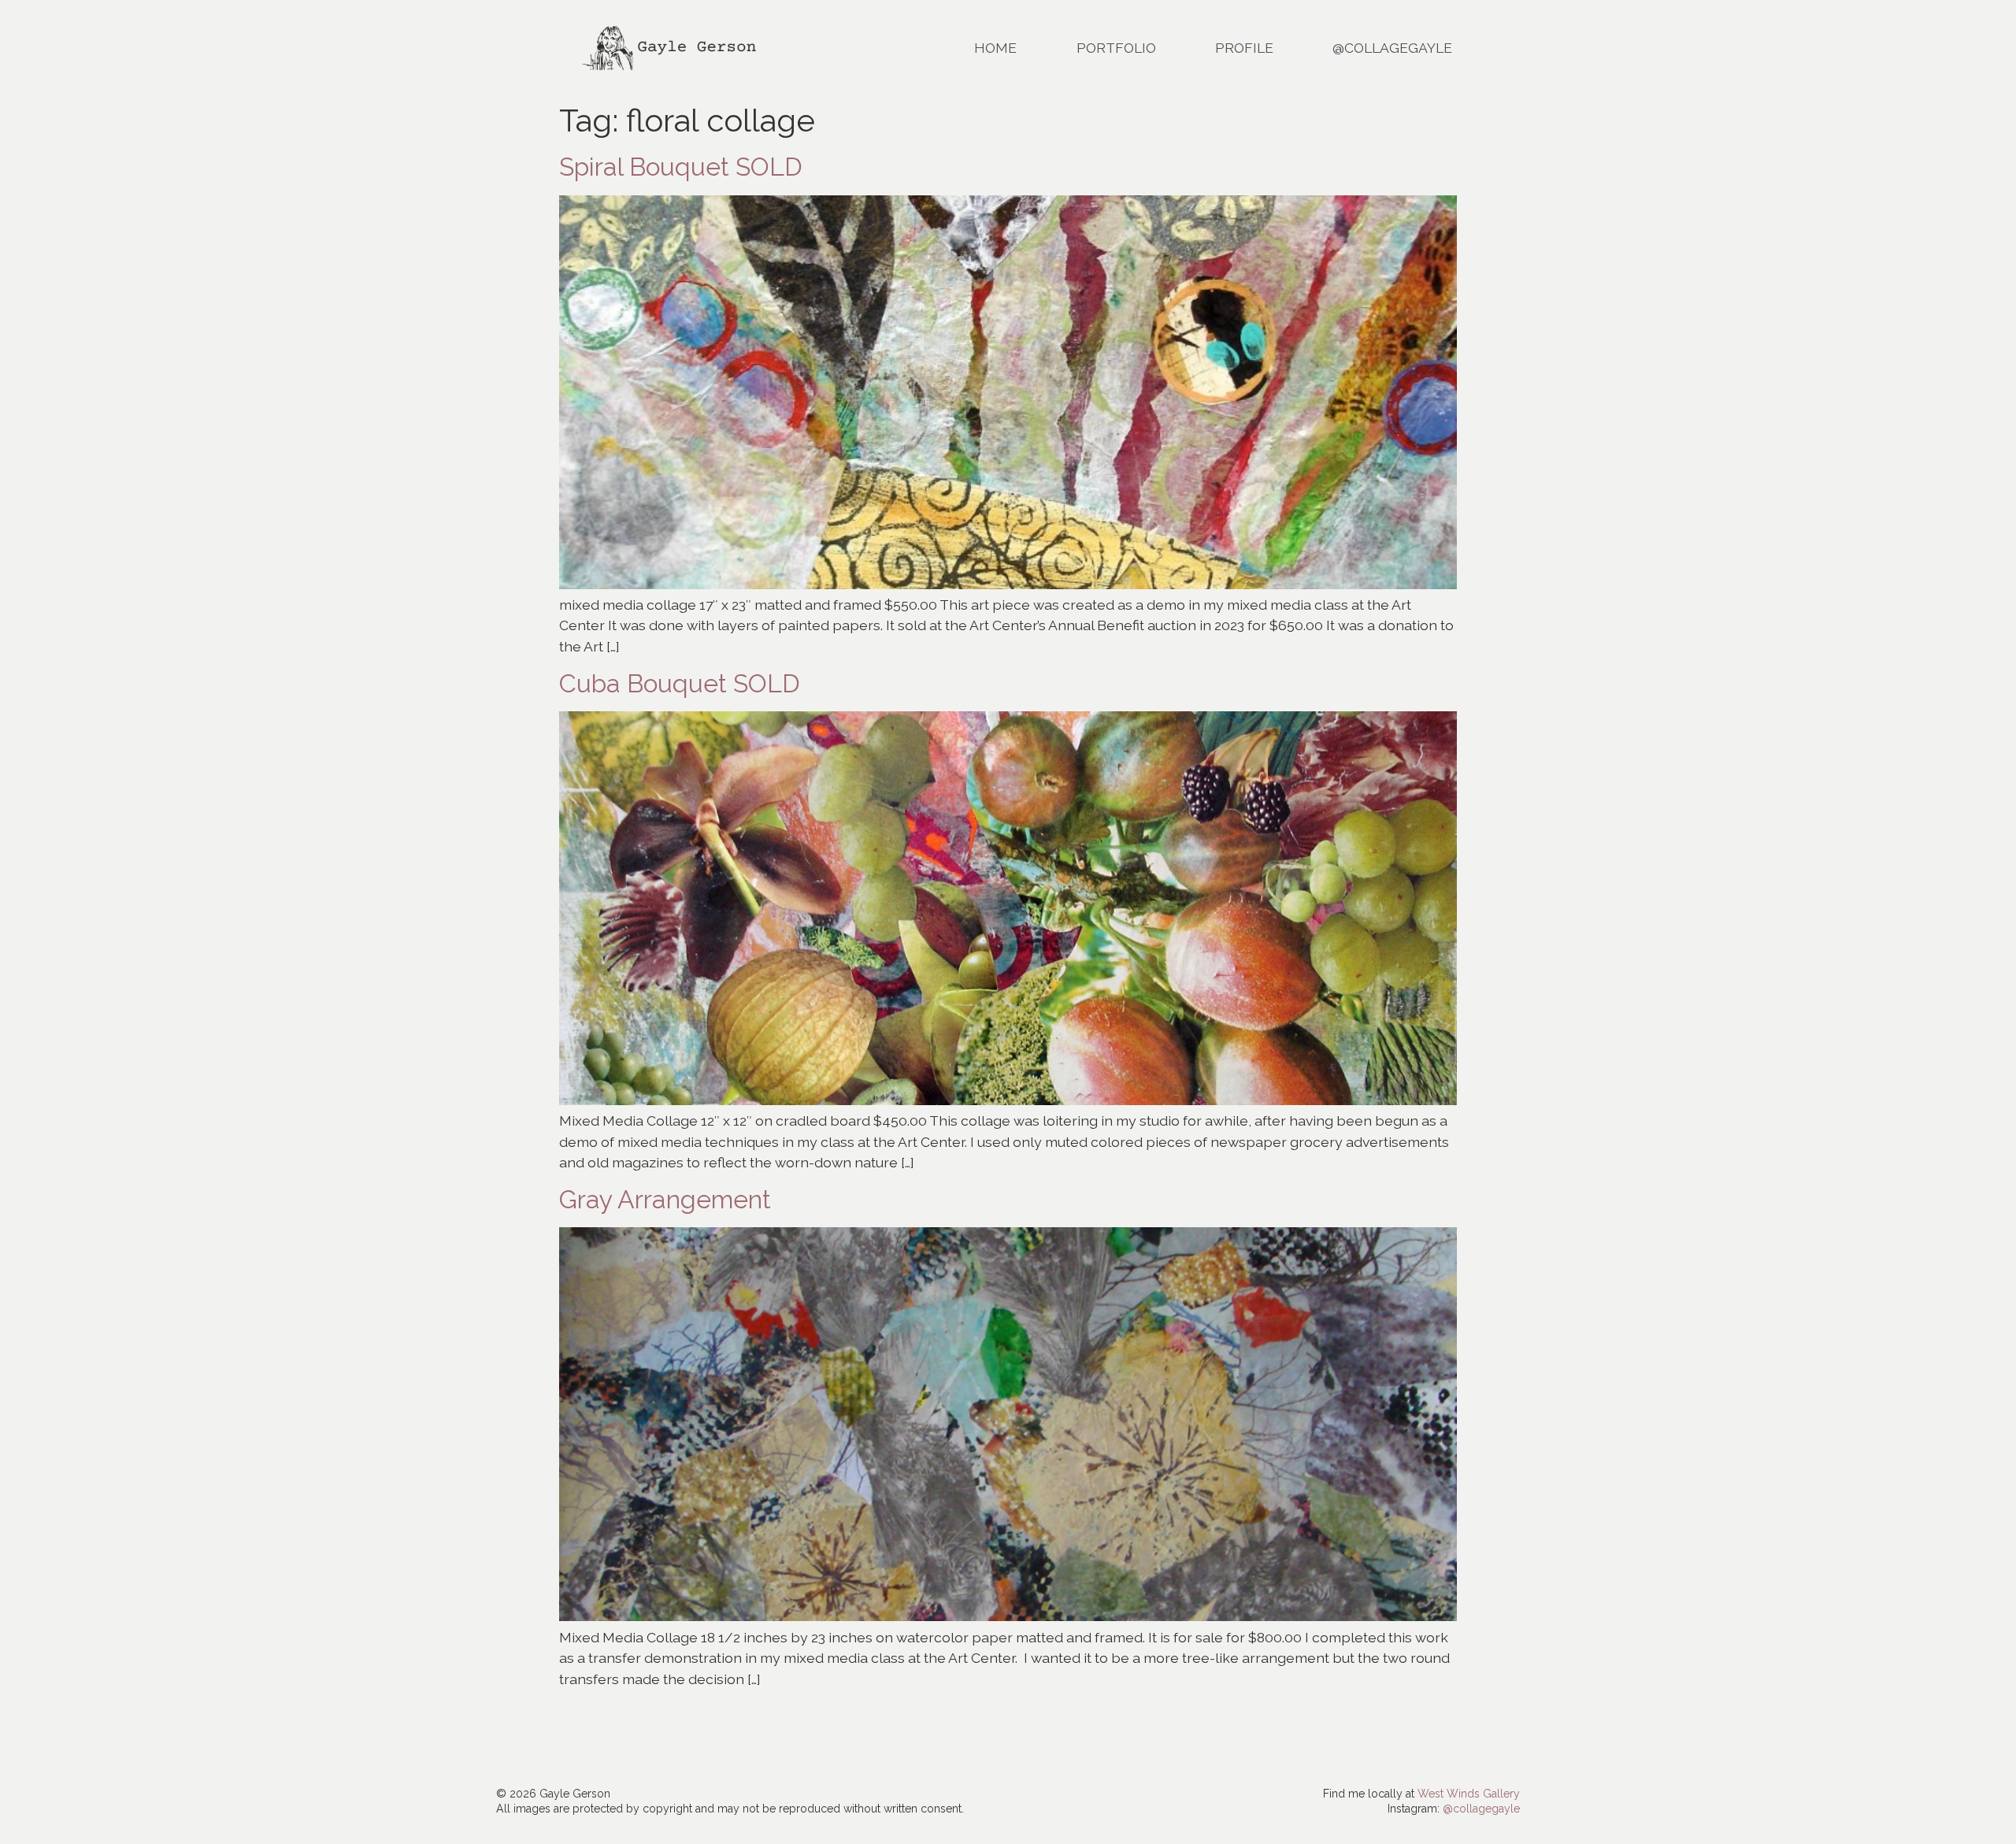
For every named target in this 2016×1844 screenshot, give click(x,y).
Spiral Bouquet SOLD (681, 167)
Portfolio (1116, 48)
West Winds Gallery (1469, 1794)
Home (995, 48)
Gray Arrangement (665, 1199)
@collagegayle (1481, 1809)
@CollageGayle (1392, 48)
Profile (1244, 48)
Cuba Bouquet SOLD (680, 683)
